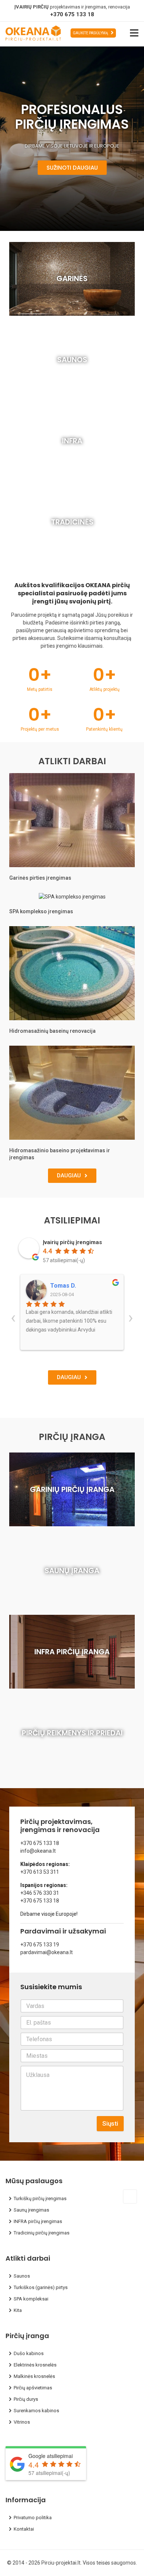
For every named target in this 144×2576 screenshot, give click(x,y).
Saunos (22, 2276)
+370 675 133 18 (72, 14)
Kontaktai (24, 2529)
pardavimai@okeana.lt (47, 1952)
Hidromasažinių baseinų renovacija (52, 1031)
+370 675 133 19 (40, 1945)
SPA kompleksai (31, 2299)
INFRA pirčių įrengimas (38, 2221)
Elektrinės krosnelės (35, 2365)
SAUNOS (72, 360)
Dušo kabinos (29, 2353)
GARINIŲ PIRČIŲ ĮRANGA (72, 1489)
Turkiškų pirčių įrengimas (40, 2198)
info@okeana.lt (38, 1851)
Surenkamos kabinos (36, 2411)
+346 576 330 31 (40, 1893)
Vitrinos (22, 2422)
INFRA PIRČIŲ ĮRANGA (72, 1652)
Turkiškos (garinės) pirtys (41, 2287)
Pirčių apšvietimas (33, 2388)
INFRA (72, 441)
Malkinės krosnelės (34, 2376)
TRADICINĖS (72, 522)
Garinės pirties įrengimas (40, 878)
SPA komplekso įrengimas (41, 911)
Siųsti (110, 2123)
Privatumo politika (33, 2518)
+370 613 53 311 (40, 1872)
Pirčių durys (26, 2399)
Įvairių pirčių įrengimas (72, 1242)
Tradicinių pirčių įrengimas (42, 2233)
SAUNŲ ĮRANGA (72, 1571)
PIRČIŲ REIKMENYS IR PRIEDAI (72, 1733)
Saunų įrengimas (31, 2210)
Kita (18, 2310)
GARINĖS (72, 278)
